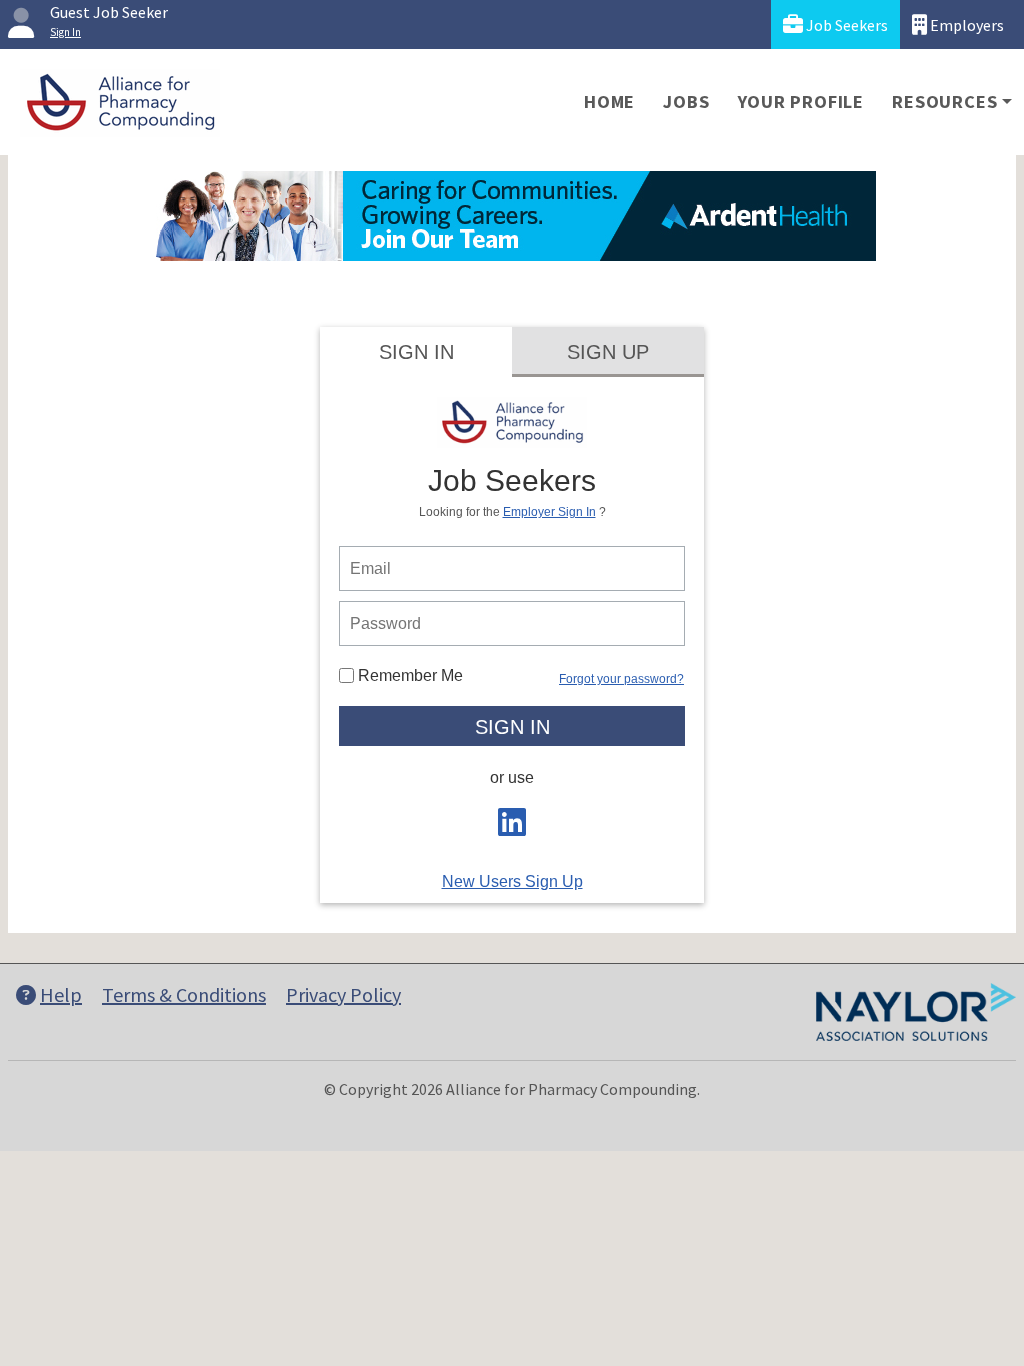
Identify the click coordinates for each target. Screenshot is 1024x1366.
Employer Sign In (549, 512)
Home (609, 101)
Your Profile (801, 101)
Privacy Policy (343, 994)
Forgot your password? (621, 679)
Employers (965, 25)
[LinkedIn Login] (512, 828)
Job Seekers (845, 25)
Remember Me (408, 675)
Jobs (686, 101)
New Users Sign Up (512, 881)
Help (61, 994)
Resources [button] (944, 101)
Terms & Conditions (184, 994)
